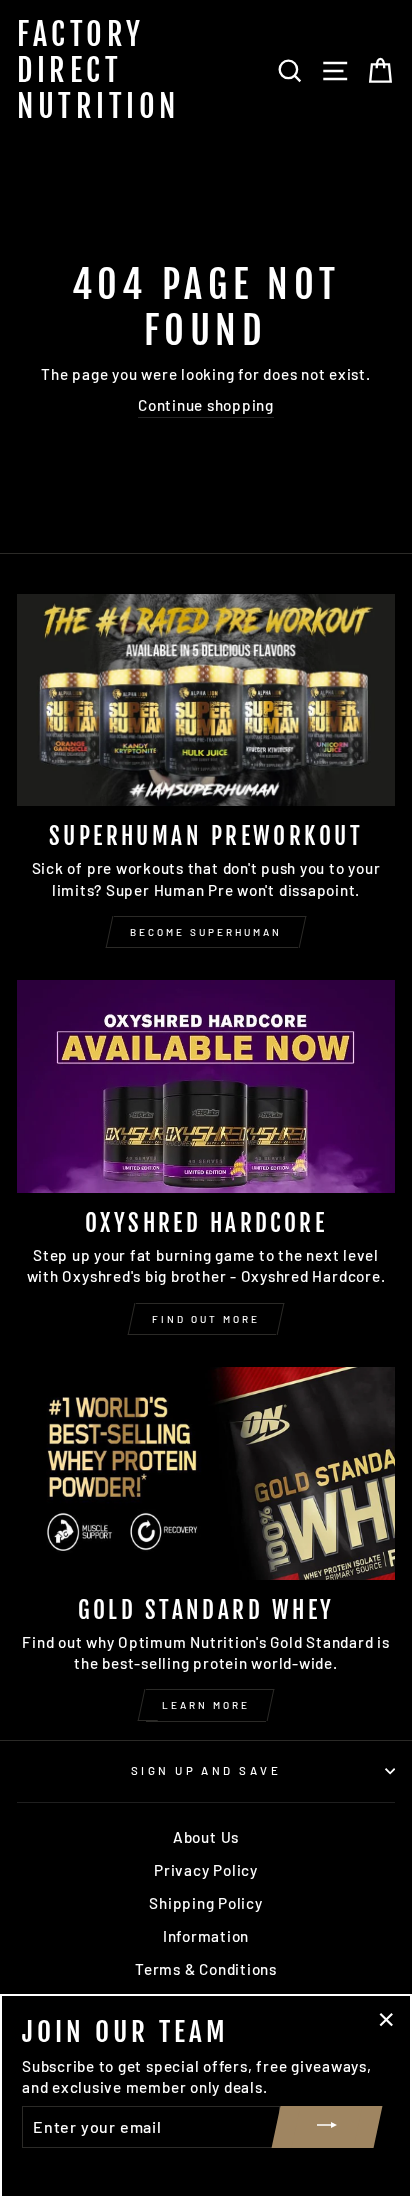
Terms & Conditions (206, 1969)
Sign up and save (206, 1770)
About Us (206, 1837)
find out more (206, 1319)
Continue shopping (206, 405)
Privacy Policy (206, 1870)
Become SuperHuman (206, 932)
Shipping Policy (205, 1903)
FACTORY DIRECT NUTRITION (98, 70)
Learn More (206, 1705)
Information (206, 1936)
